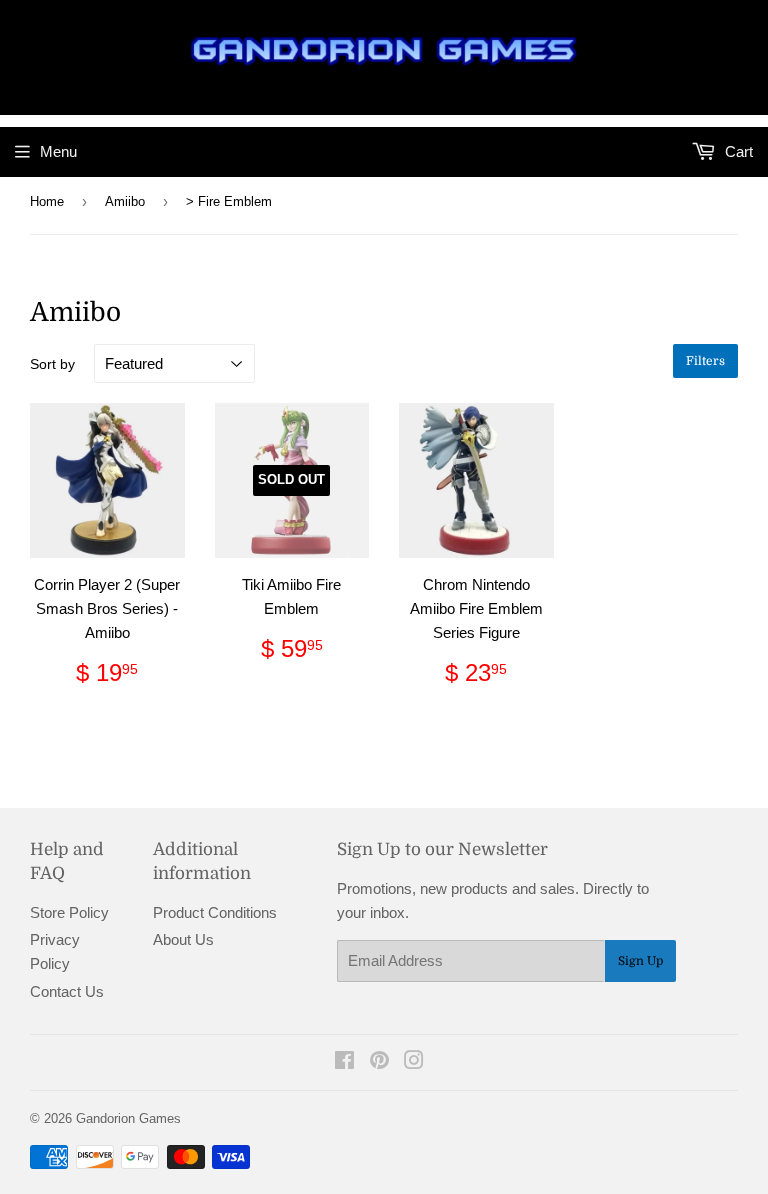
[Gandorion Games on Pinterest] (379, 1062)
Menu (58, 151)
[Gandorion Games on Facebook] (344, 1062)
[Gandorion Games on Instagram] (414, 1062)
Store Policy (69, 912)
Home (47, 201)
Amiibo (125, 201)
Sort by (52, 364)
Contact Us (67, 991)
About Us (183, 939)
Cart (737, 151)
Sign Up (640, 961)
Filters (705, 361)
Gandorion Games (128, 1118)
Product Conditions (215, 912)
